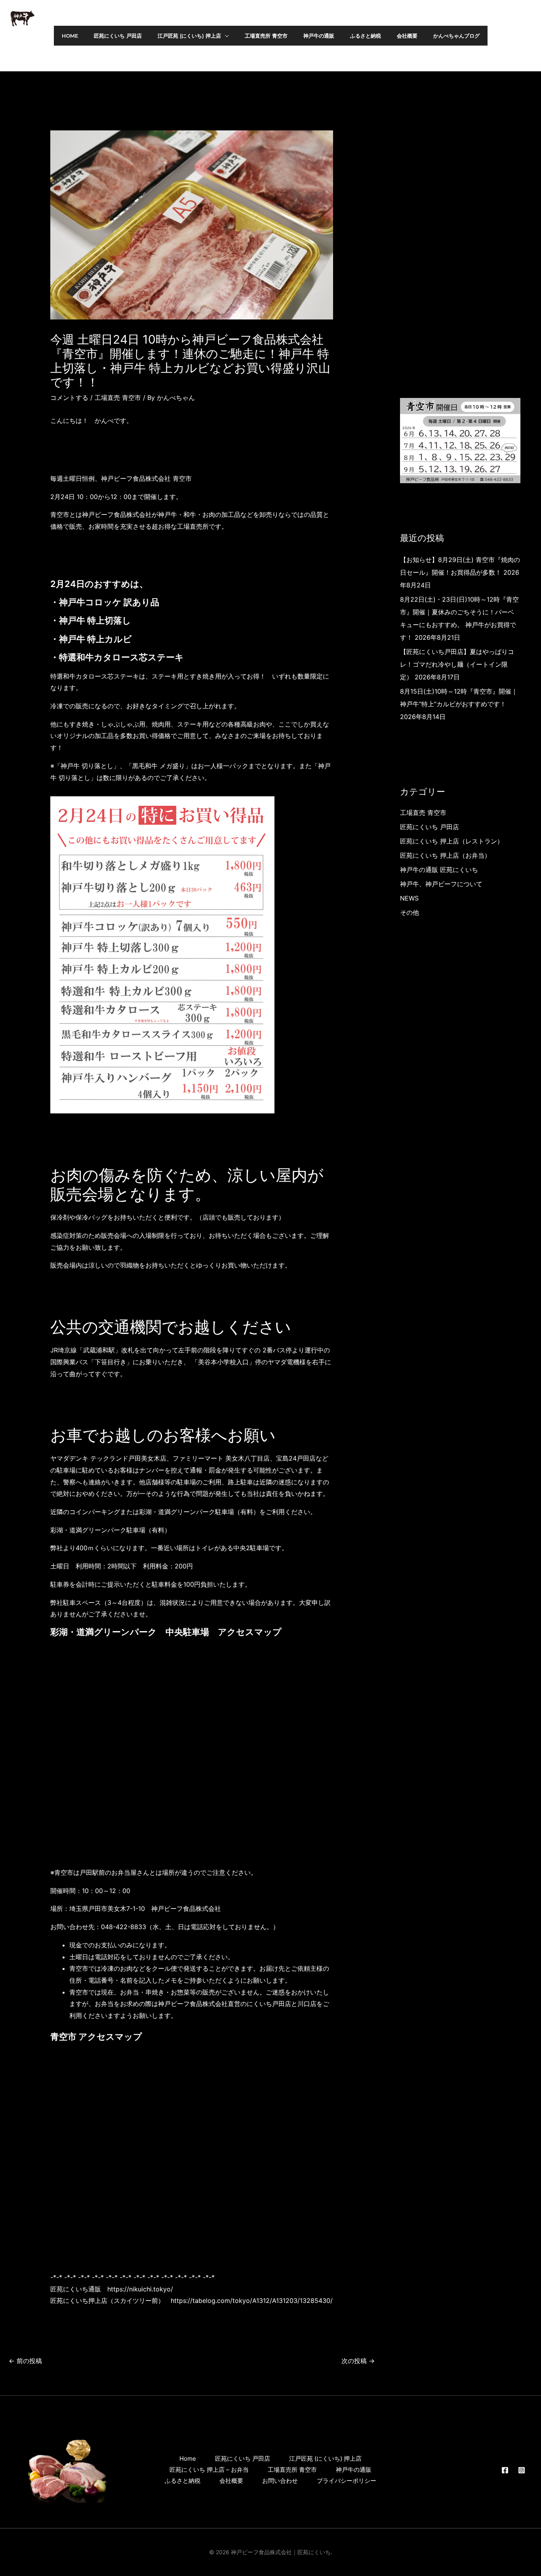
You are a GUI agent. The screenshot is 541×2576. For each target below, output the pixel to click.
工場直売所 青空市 (292, 2470)
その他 (410, 912)
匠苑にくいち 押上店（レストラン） (452, 841)
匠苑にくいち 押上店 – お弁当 (209, 2470)
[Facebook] (513, 36)
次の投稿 (358, 2361)
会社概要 (231, 2481)
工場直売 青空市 (118, 398)
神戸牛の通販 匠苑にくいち (439, 870)
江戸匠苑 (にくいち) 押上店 (325, 2458)
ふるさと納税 (183, 2481)
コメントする (69, 398)
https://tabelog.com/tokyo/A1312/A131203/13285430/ (252, 2301)
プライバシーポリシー (347, 2481)
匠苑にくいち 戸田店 (430, 827)
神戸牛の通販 (354, 2470)
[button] (225, 36)
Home (188, 2458)
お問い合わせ (280, 2481)
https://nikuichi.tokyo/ (140, 2289)
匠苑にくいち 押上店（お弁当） (445, 855)
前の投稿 (25, 2361)
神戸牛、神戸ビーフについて (441, 884)
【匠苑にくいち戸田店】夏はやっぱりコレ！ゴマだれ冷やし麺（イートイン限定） (457, 664)
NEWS (409, 898)
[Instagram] (530, 36)
